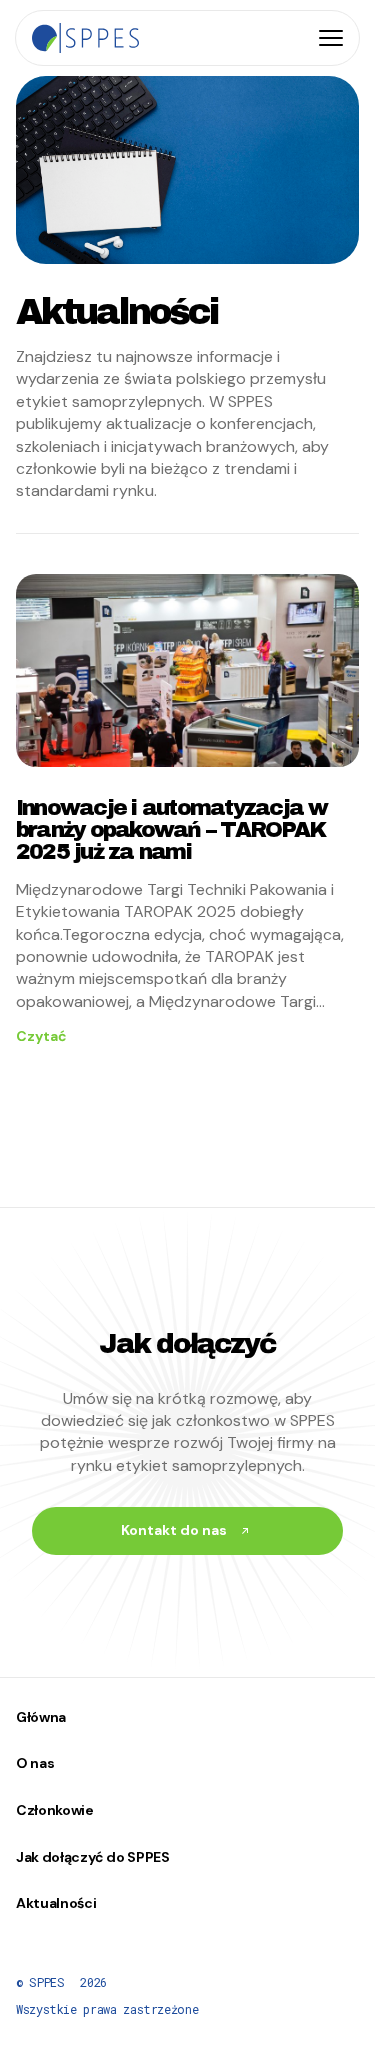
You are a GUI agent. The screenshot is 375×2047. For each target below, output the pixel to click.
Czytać (41, 1036)
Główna (41, 1717)
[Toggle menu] (331, 38)
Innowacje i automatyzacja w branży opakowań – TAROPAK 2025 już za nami (171, 830)
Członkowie (55, 1810)
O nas (35, 1763)
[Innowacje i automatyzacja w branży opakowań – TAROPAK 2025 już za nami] (187, 670)
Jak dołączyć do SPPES (93, 1857)
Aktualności (56, 1903)
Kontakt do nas (174, 1530)
